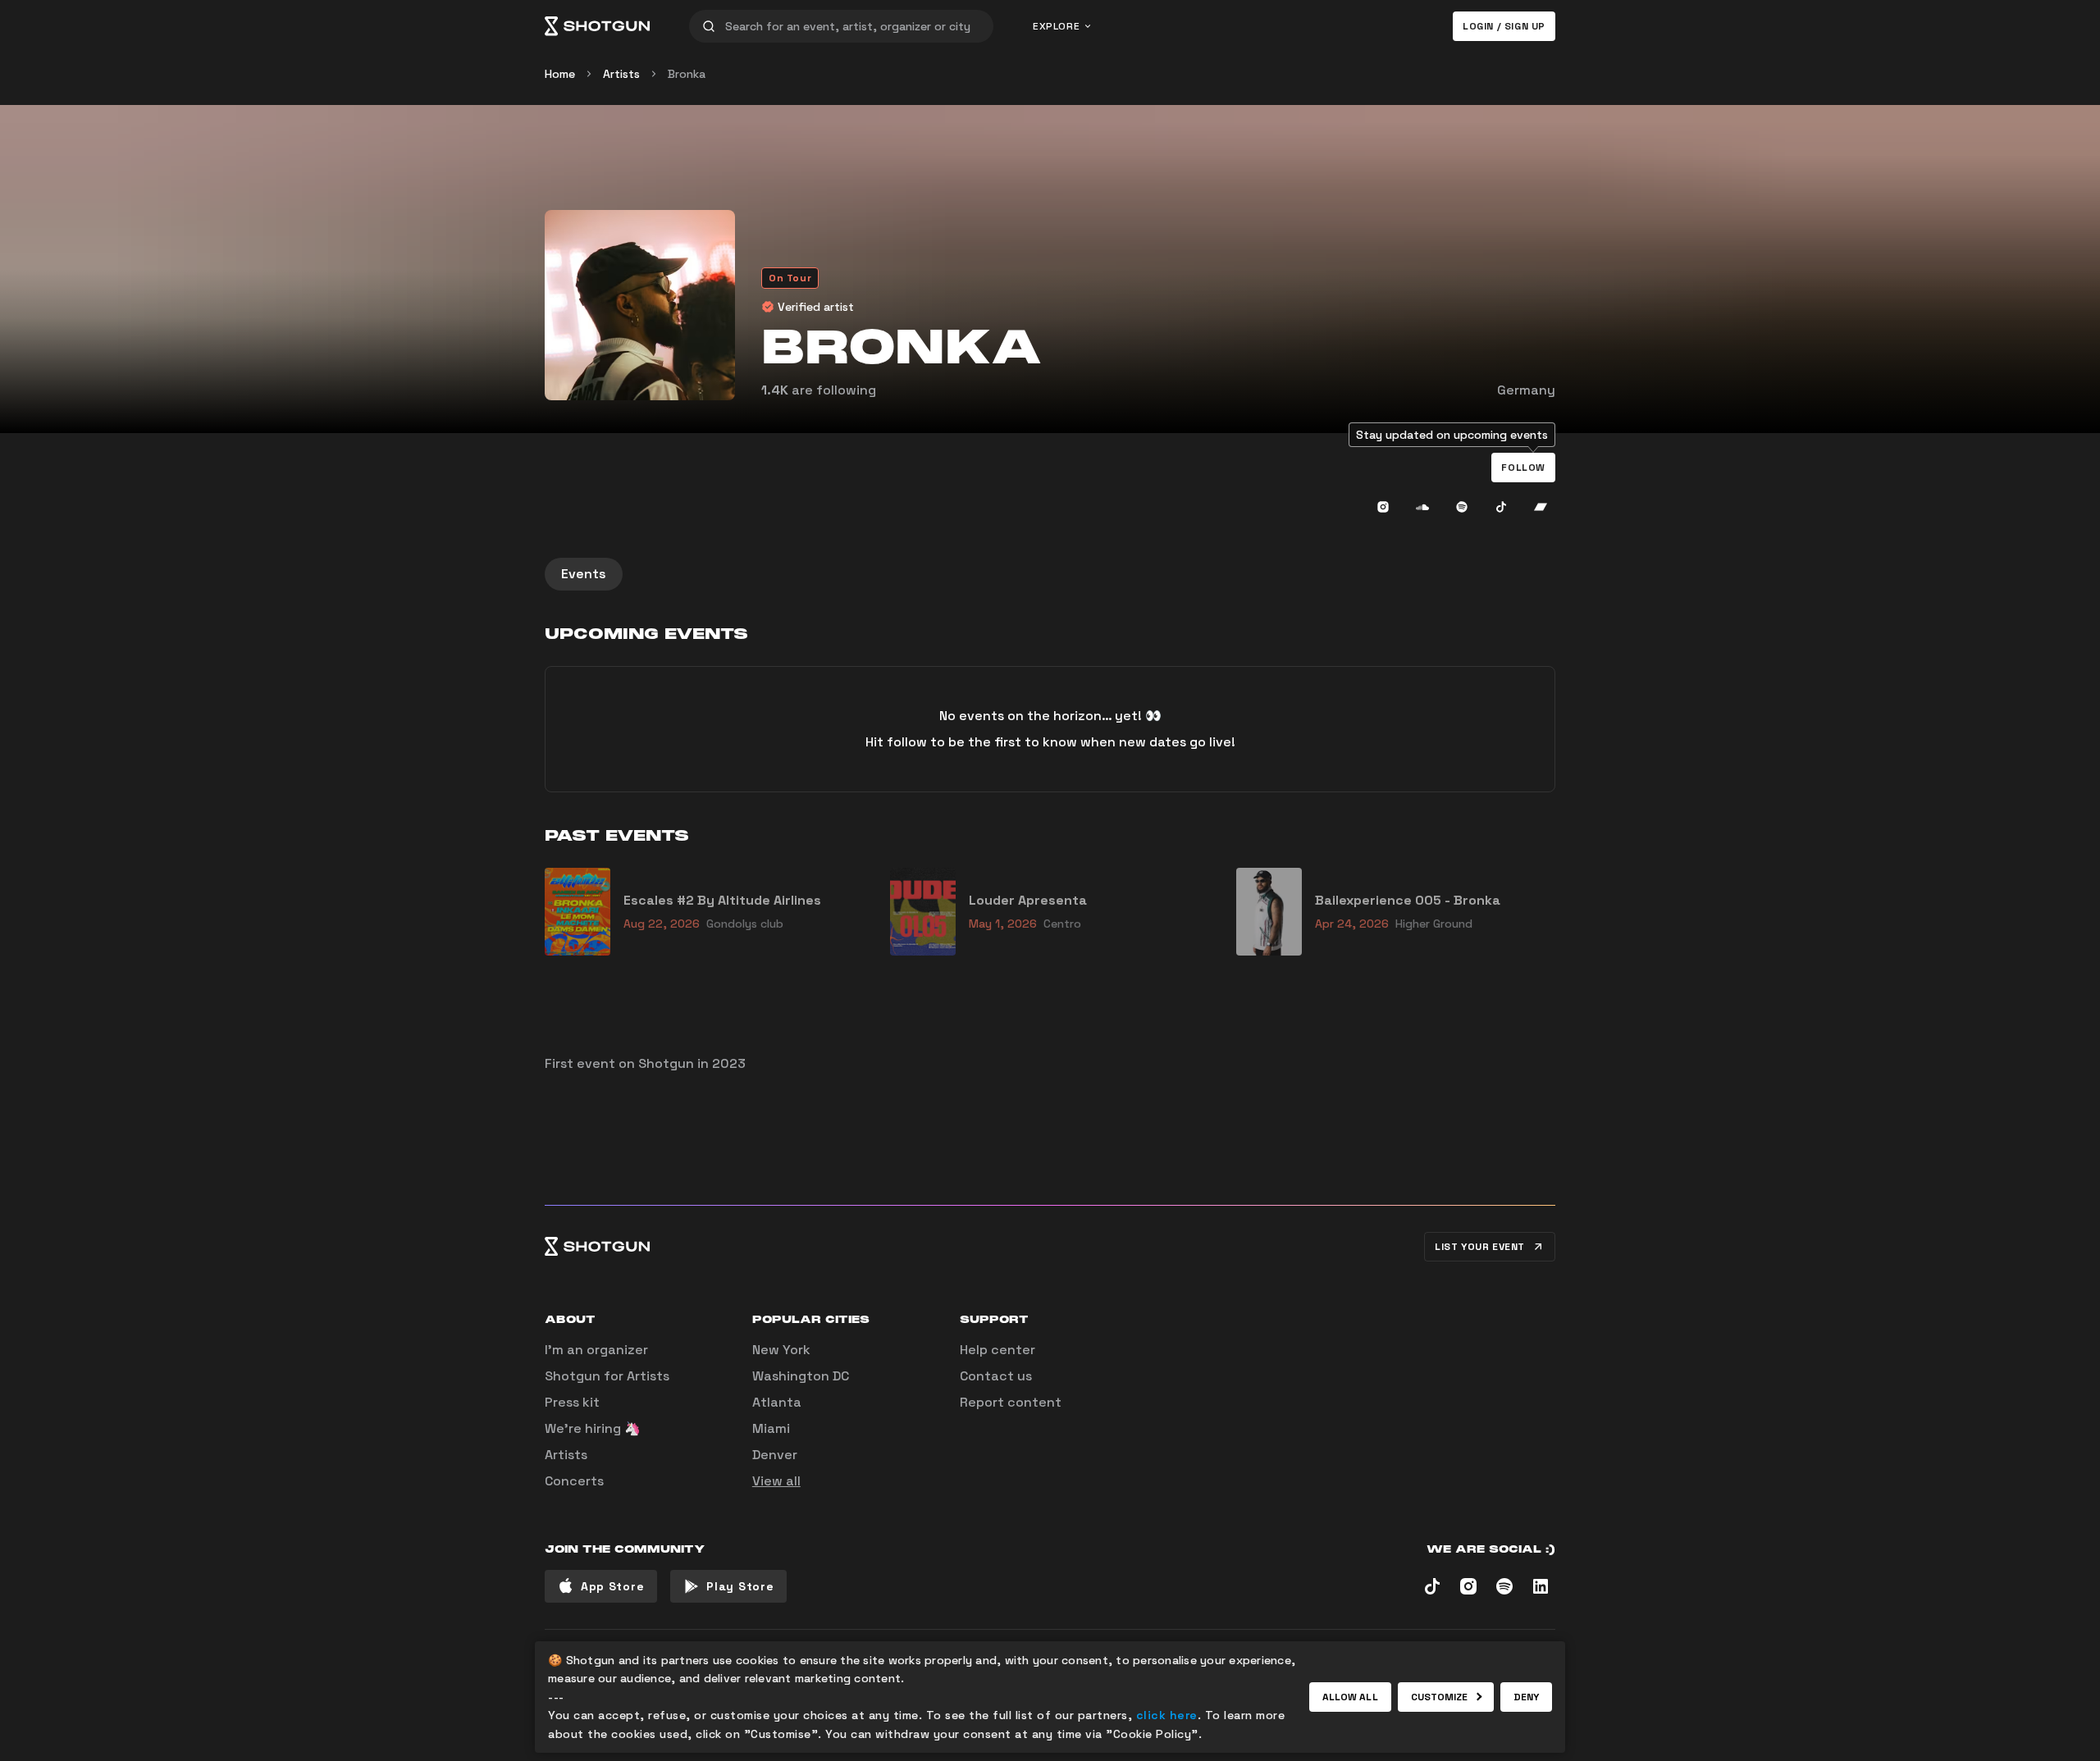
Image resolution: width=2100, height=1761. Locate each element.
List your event (1480, 1247)
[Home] (597, 26)
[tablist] (1050, 574)
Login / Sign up (1504, 26)
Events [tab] (584, 574)
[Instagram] (1383, 507)
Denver (775, 1455)
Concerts (574, 1481)
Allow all (1350, 1697)
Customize (1440, 1697)
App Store (612, 1586)
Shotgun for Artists (607, 1376)
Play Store (740, 1586)
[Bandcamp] (1541, 507)
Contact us (996, 1376)
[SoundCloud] (1422, 507)
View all (776, 1481)
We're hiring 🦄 (593, 1428)
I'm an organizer (596, 1350)
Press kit (572, 1402)
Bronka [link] (687, 74)
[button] (1523, 468)
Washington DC (801, 1376)
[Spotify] (1462, 507)
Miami (771, 1428)
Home (560, 74)
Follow (1523, 468)
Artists (621, 74)
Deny (1526, 1697)
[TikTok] (1501, 507)
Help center (997, 1350)
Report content (1011, 1402)
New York (781, 1350)
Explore (1056, 26)
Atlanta (777, 1402)
